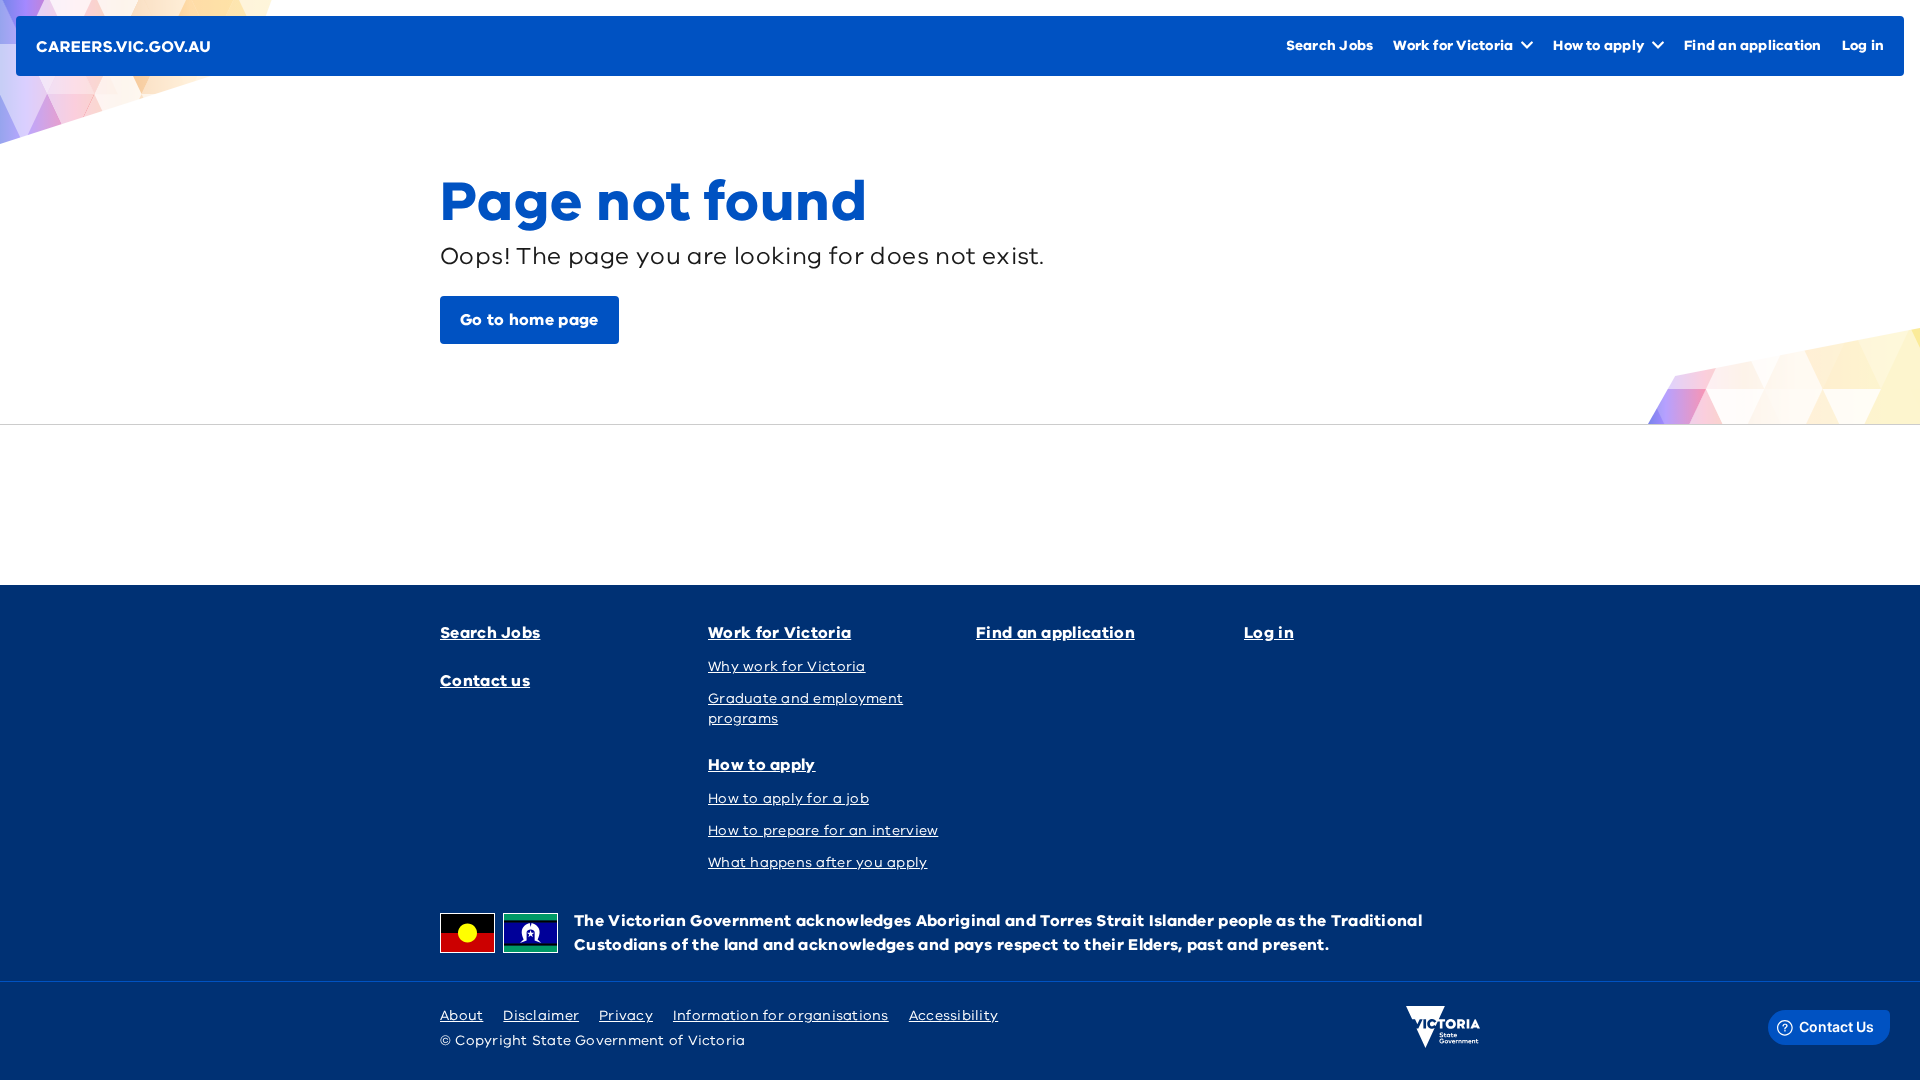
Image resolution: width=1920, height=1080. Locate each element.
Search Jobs (490, 633)
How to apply (762, 765)
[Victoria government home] (1443, 1027)
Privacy (626, 1015)
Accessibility (954, 1015)
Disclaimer (541, 1015)
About (461, 1015)
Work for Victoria (779, 633)
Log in (1269, 633)
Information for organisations (781, 1015)
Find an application (1055, 633)
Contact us (485, 681)
